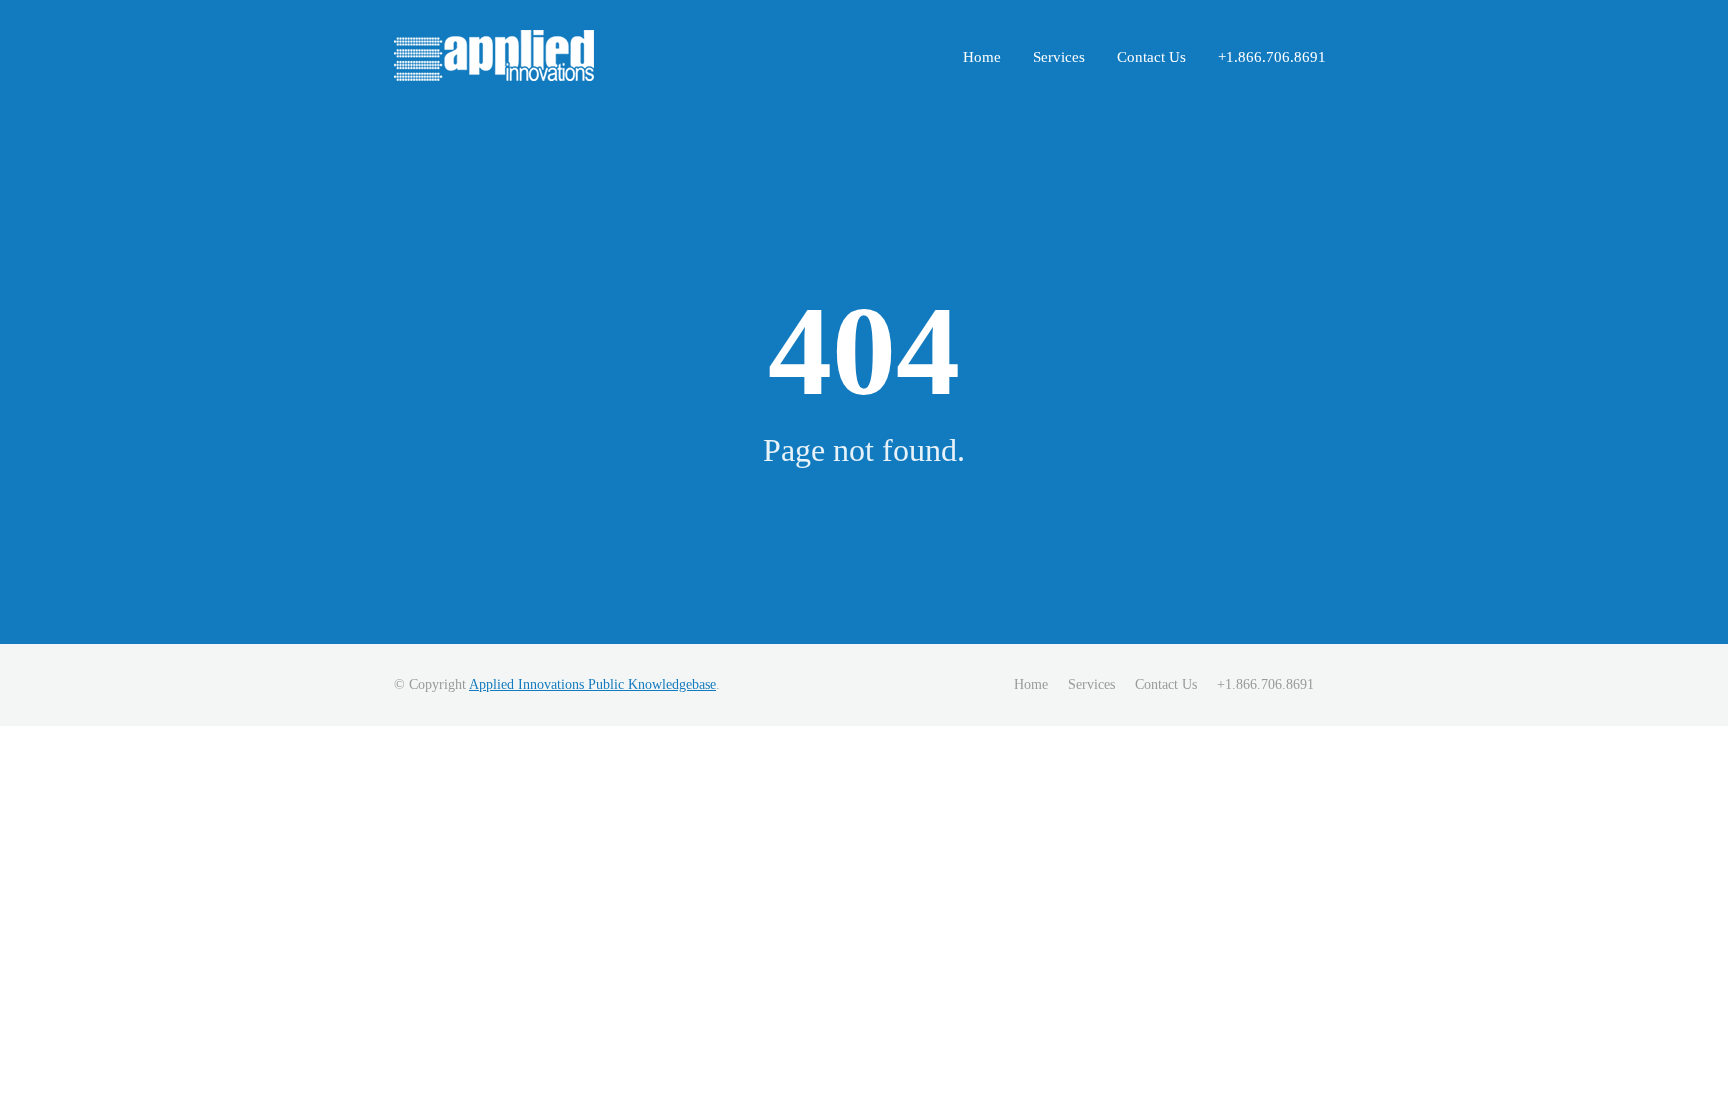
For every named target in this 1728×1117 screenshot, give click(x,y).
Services (1059, 57)
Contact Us (1151, 57)
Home (982, 57)
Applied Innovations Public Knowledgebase (592, 684)
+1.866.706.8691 (1272, 57)
